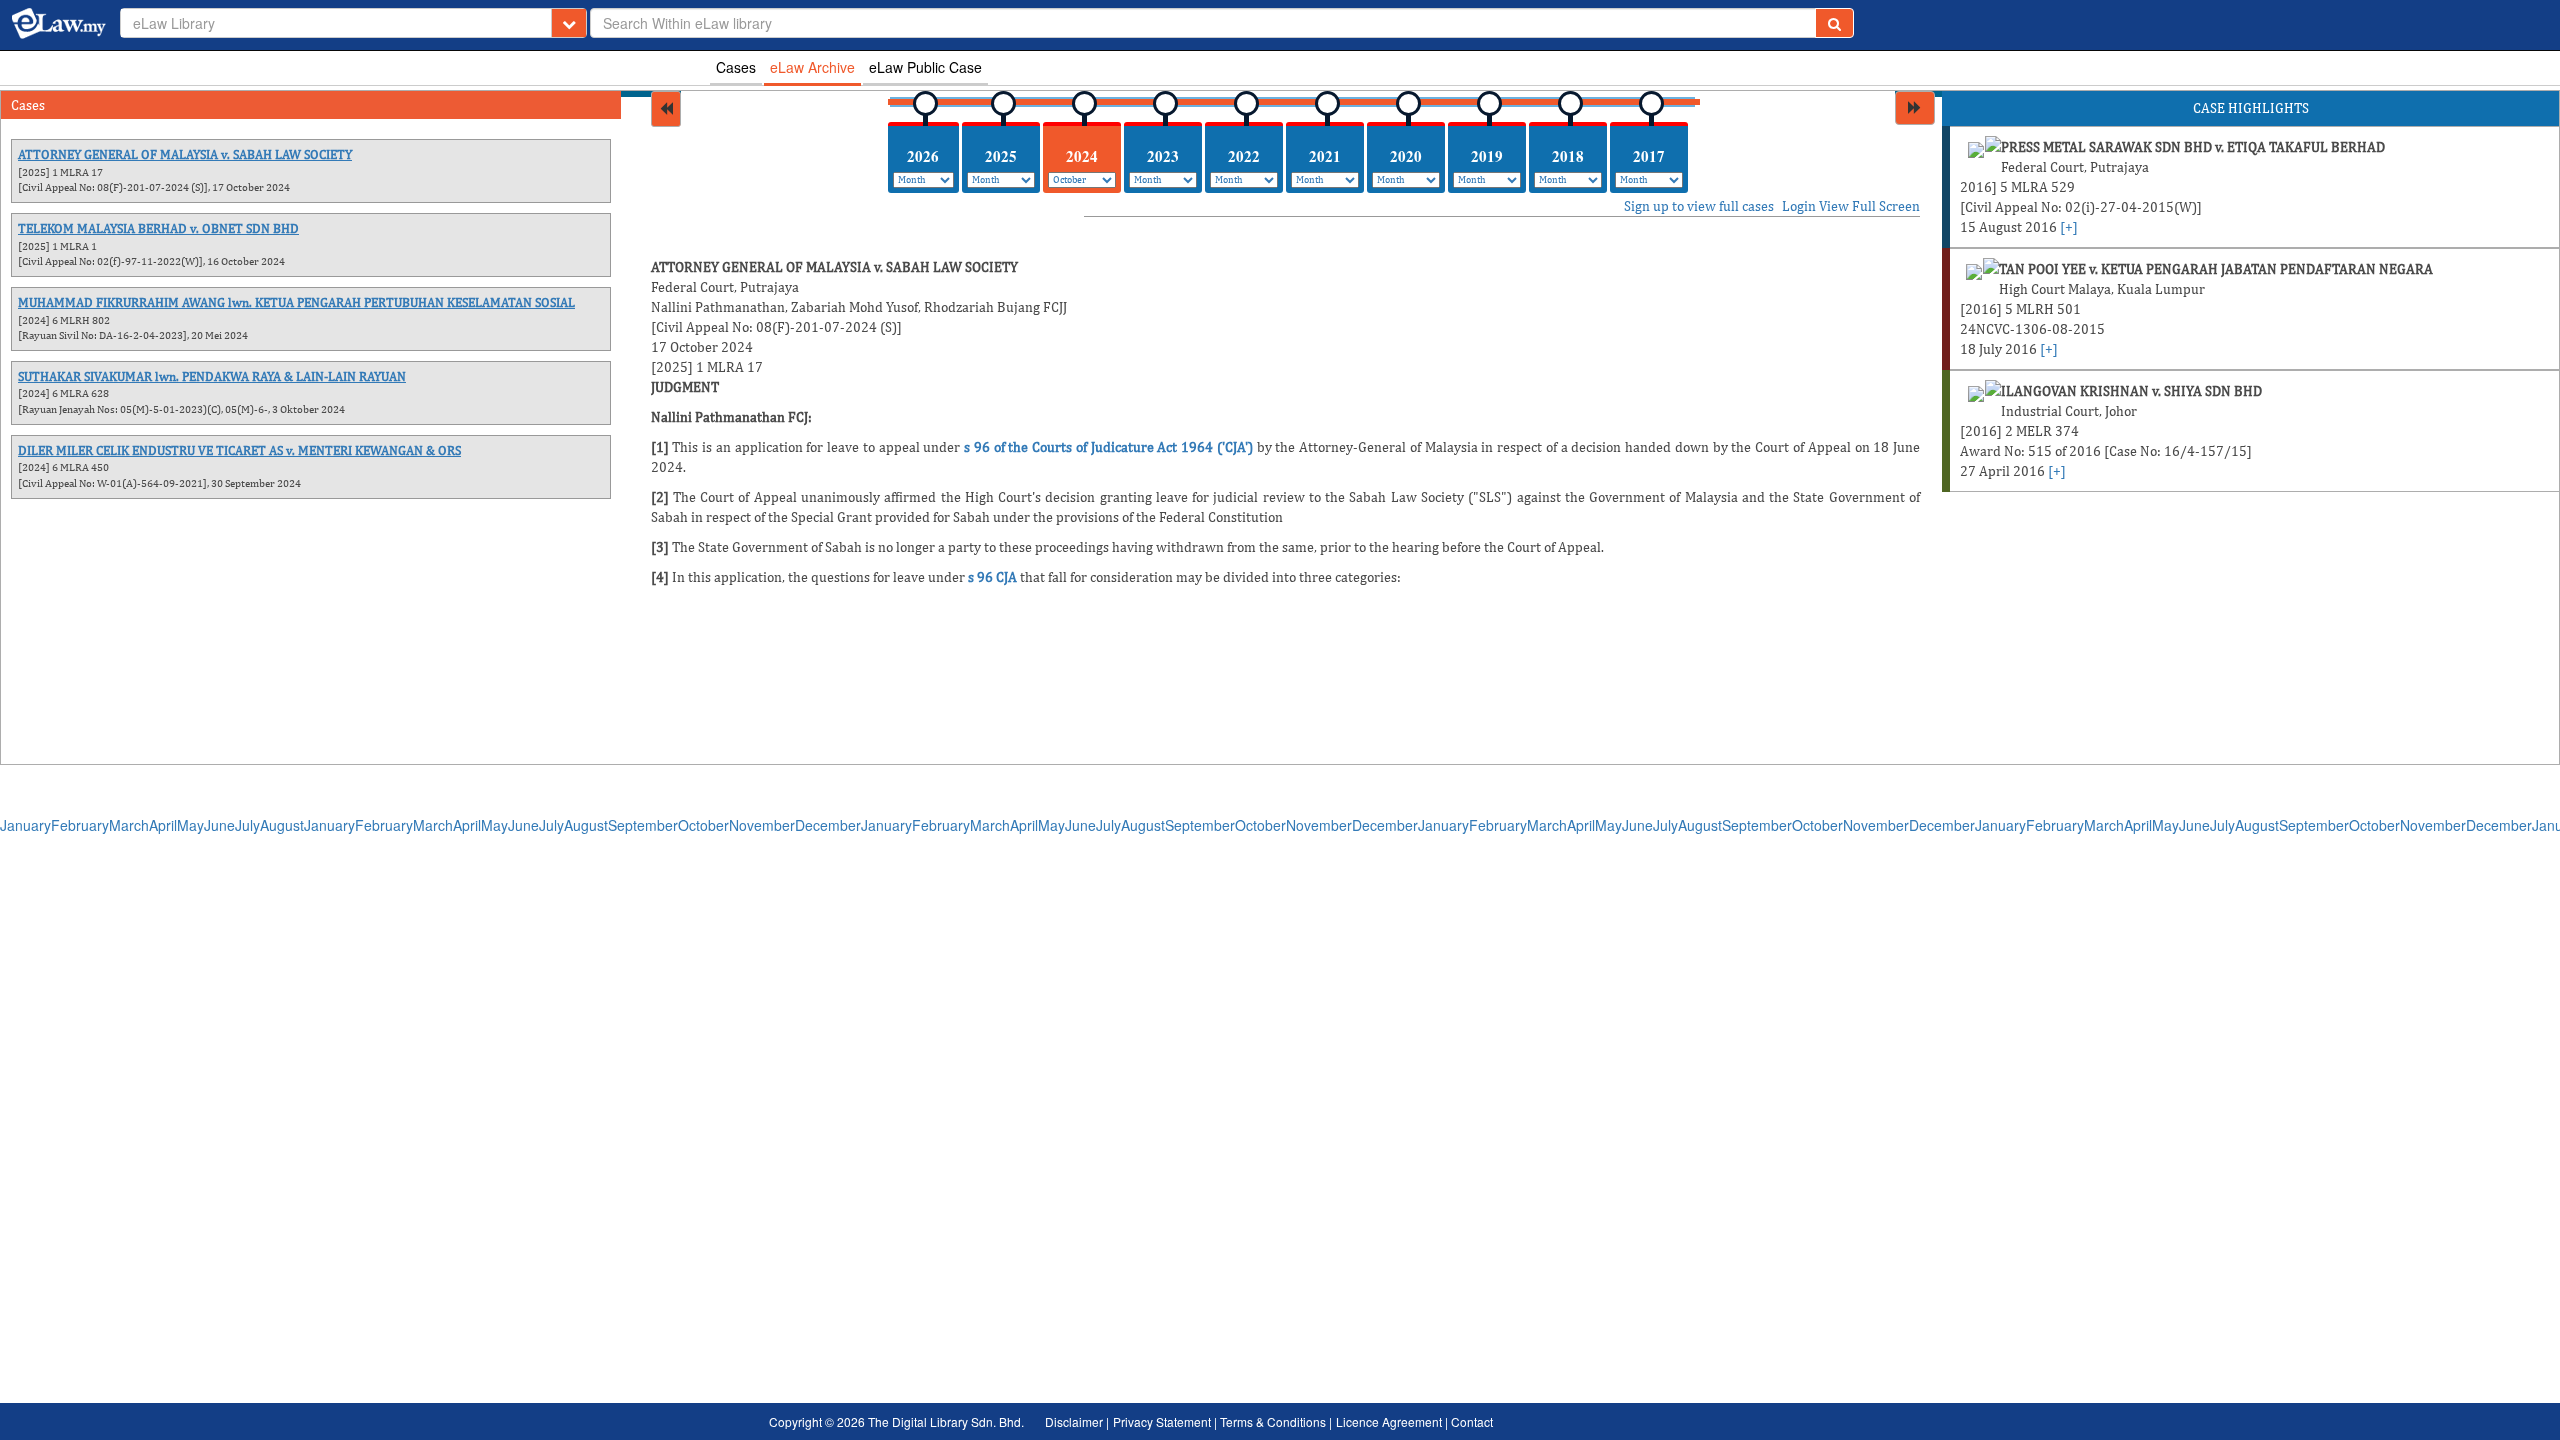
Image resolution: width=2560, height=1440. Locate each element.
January (25, 825)
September (643, 825)
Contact (1472, 1421)
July (247, 825)
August (282, 825)
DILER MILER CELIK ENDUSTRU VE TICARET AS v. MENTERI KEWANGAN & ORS (239, 450)
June (219, 825)
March (129, 825)
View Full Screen (1869, 206)
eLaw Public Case (925, 67)
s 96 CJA (992, 577)
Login (1799, 206)
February (80, 825)
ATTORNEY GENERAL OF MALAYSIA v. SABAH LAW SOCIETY (185, 154)
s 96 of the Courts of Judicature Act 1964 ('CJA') (1108, 447)
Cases (736, 67)
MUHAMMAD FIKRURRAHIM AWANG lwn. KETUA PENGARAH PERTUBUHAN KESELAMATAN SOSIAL (296, 302)
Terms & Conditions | (1276, 1421)
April (163, 825)
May (190, 825)
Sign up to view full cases (1699, 206)
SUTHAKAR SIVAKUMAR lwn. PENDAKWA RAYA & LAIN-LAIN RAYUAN (212, 376)
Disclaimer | (1077, 1421)
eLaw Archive (812, 67)
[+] (2069, 227)
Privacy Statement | (1166, 1421)
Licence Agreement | (1393, 1421)
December (828, 825)
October (703, 825)
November (762, 825)
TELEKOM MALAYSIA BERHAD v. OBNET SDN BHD (158, 228)
